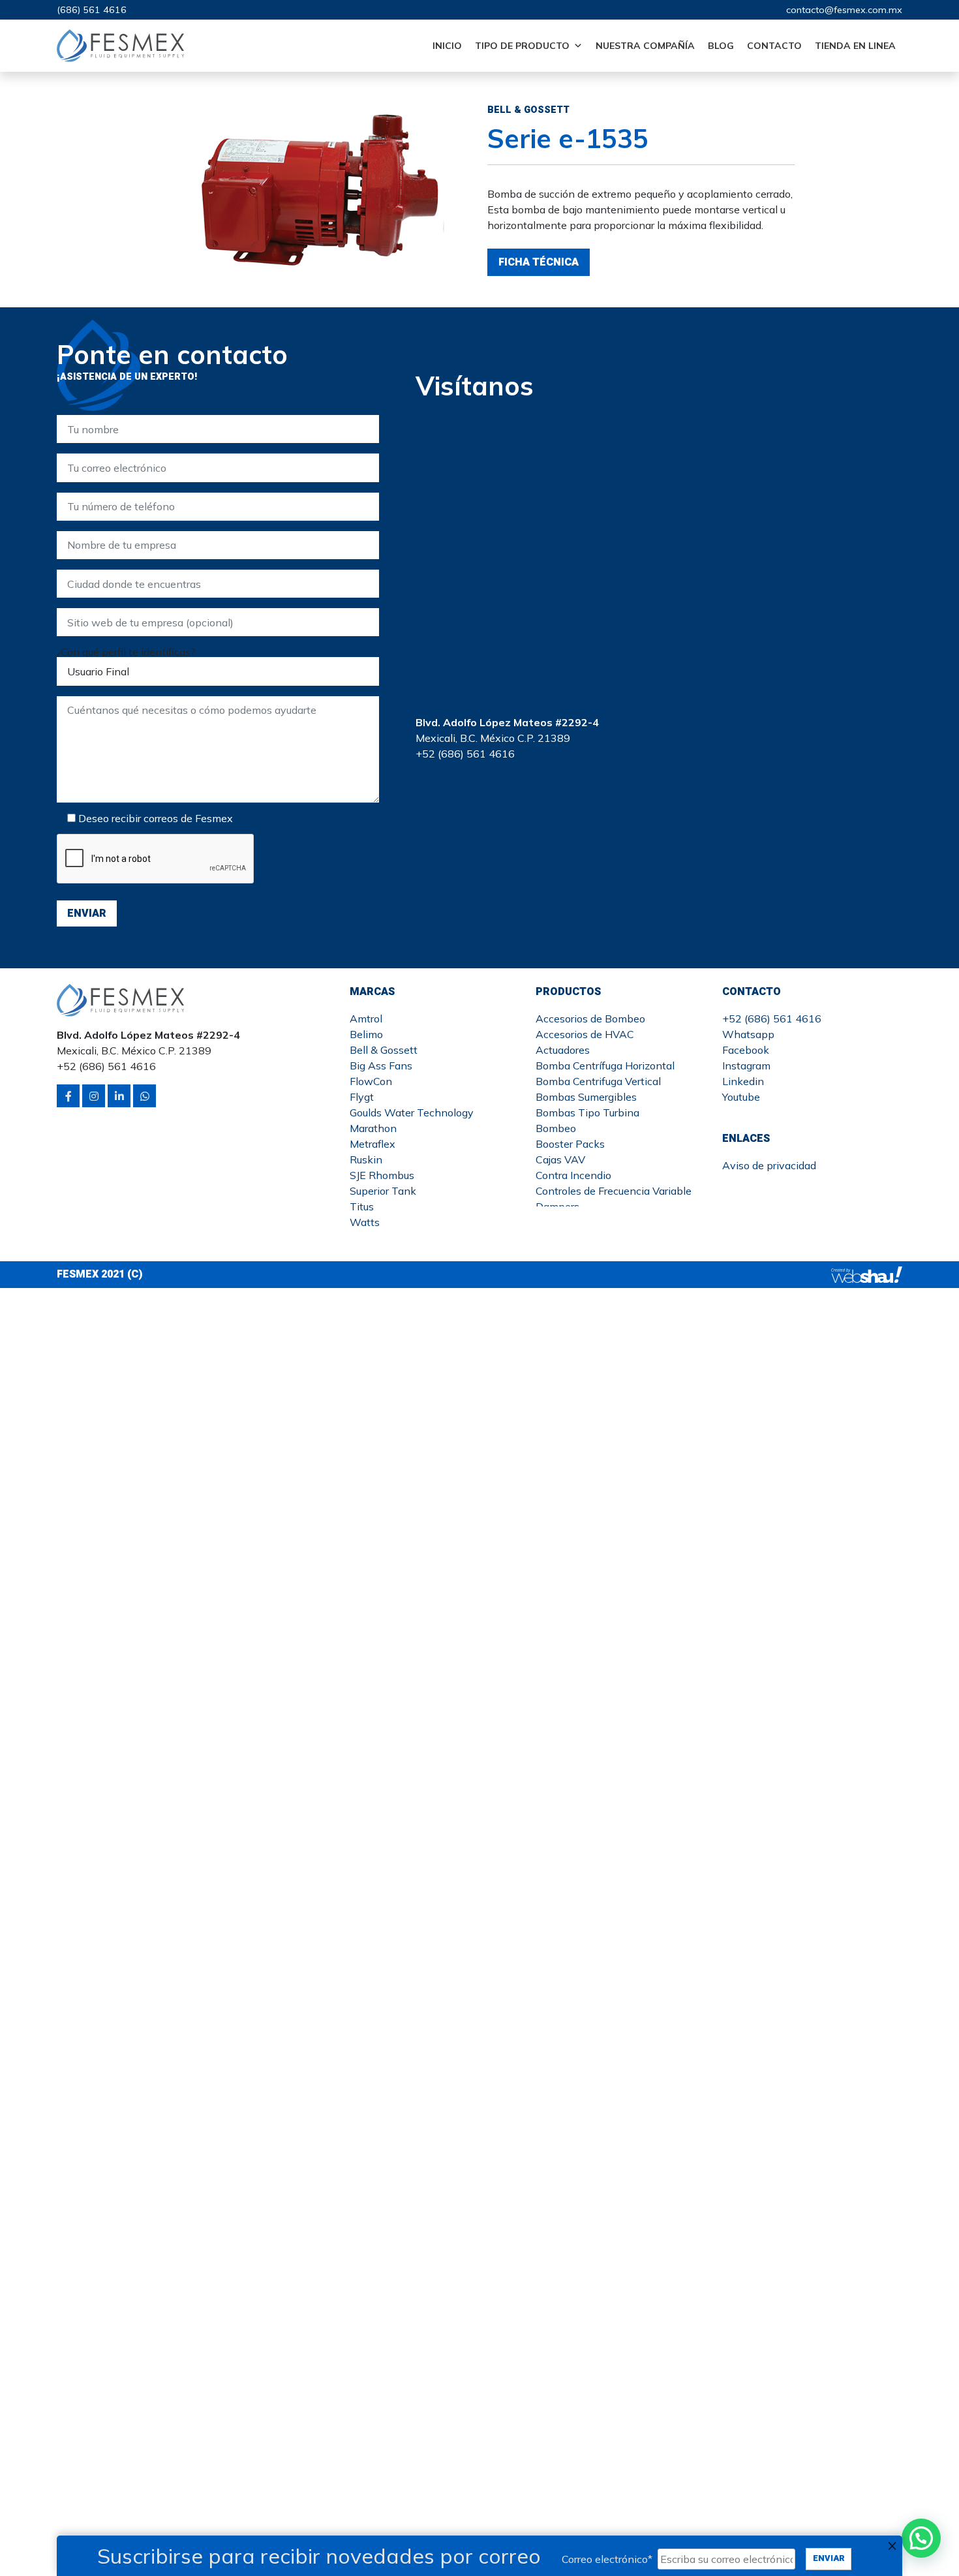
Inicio (447, 46)
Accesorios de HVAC (585, 1034)
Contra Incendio (573, 1175)
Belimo (366, 1034)
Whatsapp (748, 1034)
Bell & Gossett (384, 1050)
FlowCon (371, 1081)
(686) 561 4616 (92, 10)
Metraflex (373, 1144)
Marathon (373, 1128)
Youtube (741, 1097)
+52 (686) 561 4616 (772, 1019)
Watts (365, 1222)
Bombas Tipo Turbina (587, 1112)
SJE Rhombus (382, 1175)
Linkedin (743, 1081)
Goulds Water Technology (412, 1112)
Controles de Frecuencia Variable (614, 1191)
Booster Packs (570, 1144)
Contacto (774, 46)
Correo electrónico (607, 2559)
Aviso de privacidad (769, 1165)
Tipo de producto (522, 46)
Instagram (746, 1066)
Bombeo (556, 1128)
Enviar (829, 2558)
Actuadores (563, 1050)
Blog (721, 46)
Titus (362, 1206)
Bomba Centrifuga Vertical (598, 1081)
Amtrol (366, 1019)
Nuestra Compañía (645, 46)
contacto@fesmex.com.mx (844, 10)
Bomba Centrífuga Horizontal (605, 1066)
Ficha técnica (539, 262)
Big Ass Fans (381, 1066)
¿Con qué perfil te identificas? (126, 652)
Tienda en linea (855, 46)
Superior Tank (383, 1191)
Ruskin (366, 1159)
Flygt (362, 1097)
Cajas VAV (560, 1159)
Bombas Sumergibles (586, 1097)
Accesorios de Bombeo (590, 1019)
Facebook (746, 1050)
